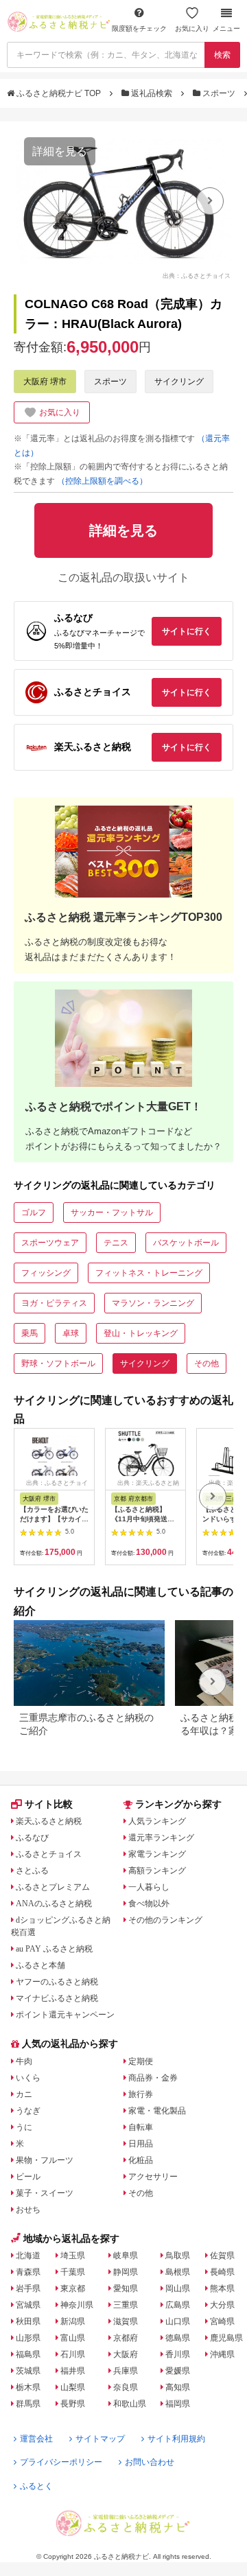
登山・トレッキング (141, 1333)
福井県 (73, 2371)
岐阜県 (126, 2256)
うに (24, 2127)
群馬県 (28, 2404)
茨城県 (28, 2371)
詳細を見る (60, 151)
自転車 (141, 2127)
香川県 (178, 2354)
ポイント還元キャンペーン (65, 2015)
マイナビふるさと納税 (57, 1998)
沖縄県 (222, 2354)
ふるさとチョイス (49, 1854)
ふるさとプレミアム (53, 1887)
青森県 (28, 2272)
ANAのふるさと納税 (54, 1904)
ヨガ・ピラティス (54, 1303)
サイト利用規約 (176, 2439)
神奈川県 (77, 2305)
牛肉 (24, 2061)
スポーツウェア (50, 1243)
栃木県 (28, 2387)
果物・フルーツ (45, 2160)
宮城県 (28, 2305)
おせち (28, 2210)
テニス (116, 1243)
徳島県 (178, 2338)
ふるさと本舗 (40, 1965)
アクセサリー (153, 2177)
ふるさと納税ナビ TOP (59, 93)
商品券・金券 (153, 2078)
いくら (28, 2078)
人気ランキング (157, 1821)
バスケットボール (186, 1243)
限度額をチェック (139, 28)
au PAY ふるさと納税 (54, 1949)
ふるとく (36, 2486)
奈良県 (126, 2387)
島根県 (178, 2272)
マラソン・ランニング (153, 1303)
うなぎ (28, 2111)
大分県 (222, 2305)
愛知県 (126, 2288)
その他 (207, 1363)
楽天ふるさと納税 (49, 1821)
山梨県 (73, 2387)
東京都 (73, 2288)
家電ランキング (157, 1854)
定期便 (141, 2061)
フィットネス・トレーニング (149, 1273)
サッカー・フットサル (112, 1213)
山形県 (28, 2338)
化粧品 (141, 2160)
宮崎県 (222, 2321)
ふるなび (32, 1838)
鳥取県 (178, 2256)
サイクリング (179, 382)
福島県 (28, 2354)
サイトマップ (100, 2439)
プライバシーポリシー (61, 2462)
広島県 (178, 2305)
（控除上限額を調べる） (102, 481)
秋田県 (28, 2321)
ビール (28, 2177)
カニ (24, 2094)
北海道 (28, 2256)
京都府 (126, 2338)
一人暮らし (149, 1887)
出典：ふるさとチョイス (197, 275)
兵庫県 (126, 2371)
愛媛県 (178, 2371)
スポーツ (219, 93)
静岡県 (126, 2272)
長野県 (73, 2404)
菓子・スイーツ (45, 2193)
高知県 (178, 2387)
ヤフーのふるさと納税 (57, 1982)
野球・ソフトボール (58, 1363)
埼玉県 (73, 2256)
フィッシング (46, 1273)
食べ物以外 (149, 1904)
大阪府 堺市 (45, 382)
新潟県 (73, 2321)
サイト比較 (49, 1804)
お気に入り (192, 28)
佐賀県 (222, 2256)
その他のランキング (165, 1920)
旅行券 (141, 2094)
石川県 (73, 2354)
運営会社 (36, 2439)
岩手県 (28, 2288)
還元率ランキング (161, 1838)
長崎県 (222, 2272)
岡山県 (178, 2288)
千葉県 (73, 2272)
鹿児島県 (226, 2338)
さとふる (32, 1871)
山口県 (178, 2321)
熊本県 (222, 2288)
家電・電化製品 (157, 2111)
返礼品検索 (152, 93)
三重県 (126, 2305)
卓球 (71, 1333)
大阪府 (126, 2354)
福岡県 (178, 2404)
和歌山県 (130, 2404)
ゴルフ (34, 1213)
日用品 (141, 2144)
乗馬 (30, 1333)
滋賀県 (126, 2321)
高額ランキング (157, 1871)
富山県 (73, 2338)
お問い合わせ (150, 2462)
